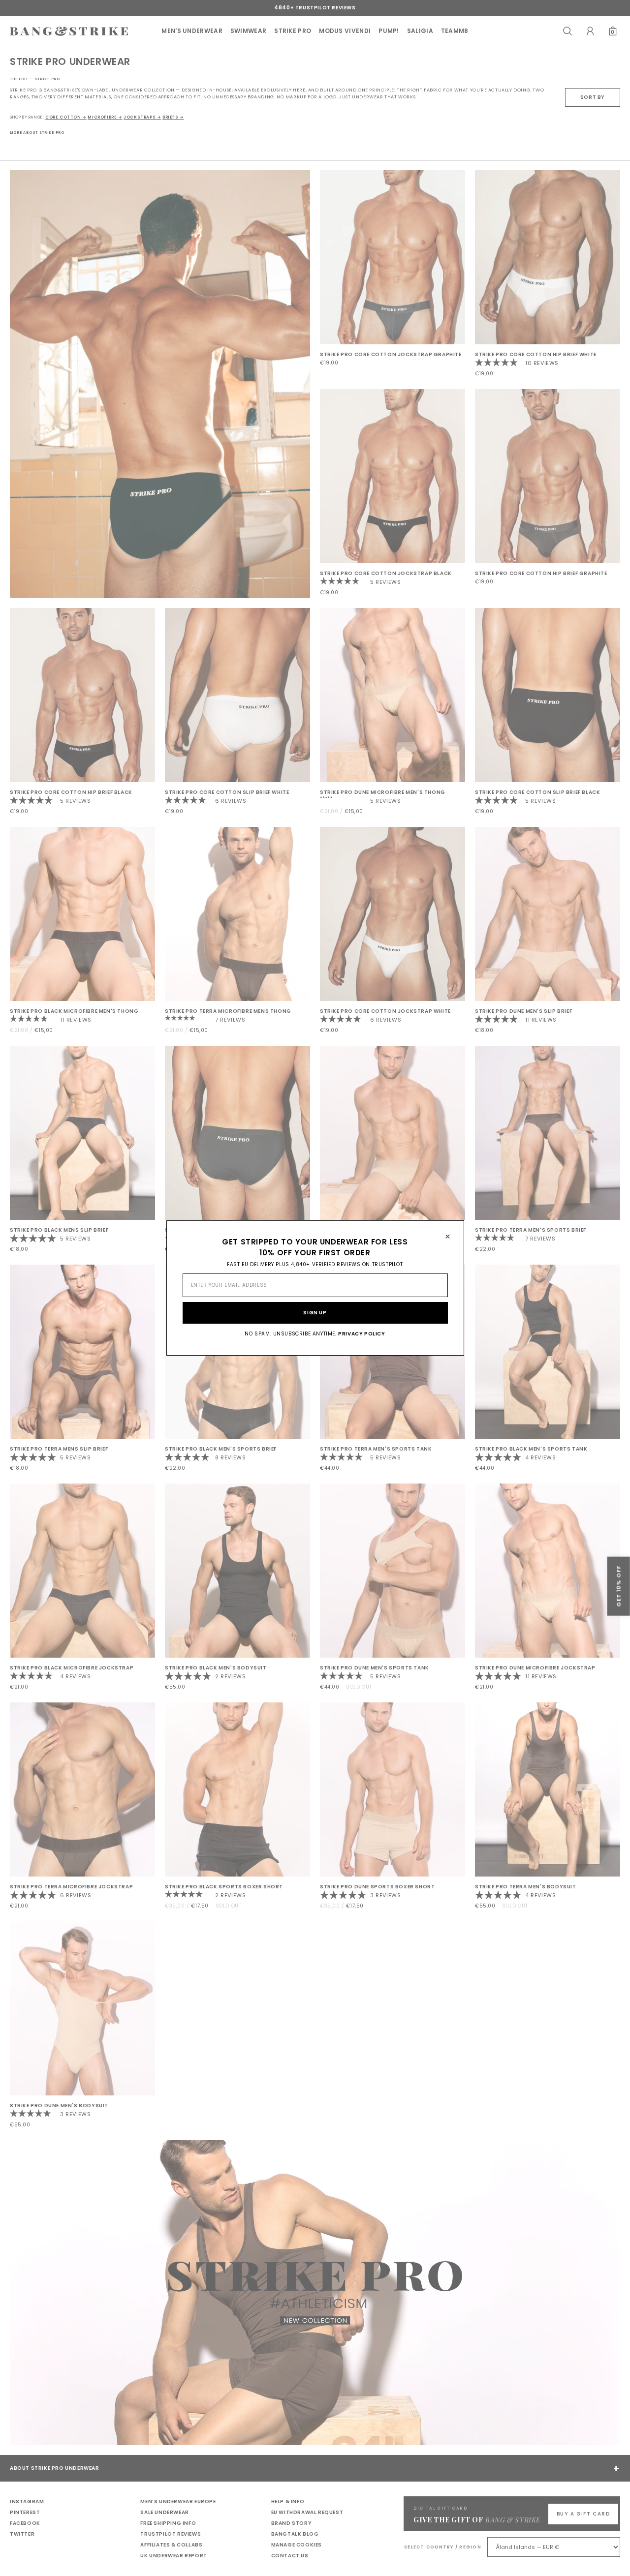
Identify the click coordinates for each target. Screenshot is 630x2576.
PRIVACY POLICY (362, 1334)
